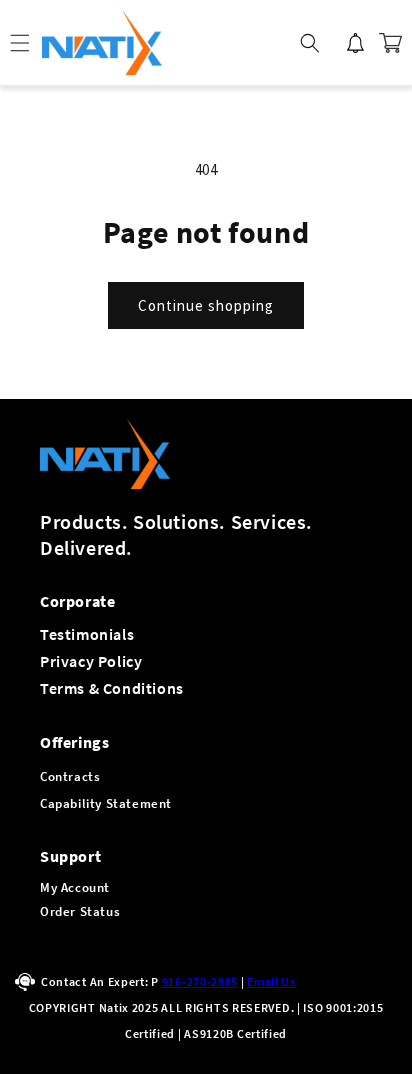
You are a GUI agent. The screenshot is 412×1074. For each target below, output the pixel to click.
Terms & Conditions (112, 688)
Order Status (80, 911)
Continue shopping (206, 305)
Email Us (271, 981)
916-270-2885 (200, 981)
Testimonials (87, 634)
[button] (310, 43)
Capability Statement (106, 803)
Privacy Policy (91, 661)
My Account (75, 887)
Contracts (70, 776)
